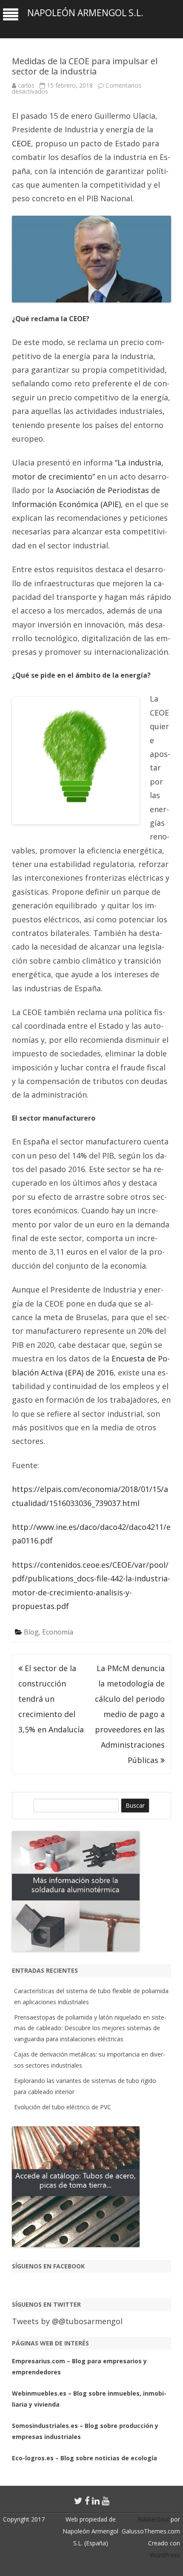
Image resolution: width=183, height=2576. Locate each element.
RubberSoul (153, 2519)
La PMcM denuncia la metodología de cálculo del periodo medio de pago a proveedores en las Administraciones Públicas (130, 1714)
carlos (26, 85)
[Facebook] (87, 2501)
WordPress (165, 2555)
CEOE (21, 143)
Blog (31, 1632)
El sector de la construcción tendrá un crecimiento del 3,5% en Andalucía (51, 1699)
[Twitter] (78, 2501)
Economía (58, 1632)
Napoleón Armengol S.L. (85, 13)
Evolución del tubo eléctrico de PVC (63, 2107)
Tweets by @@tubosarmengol (67, 2321)
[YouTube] (106, 2501)
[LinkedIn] (96, 2501)
